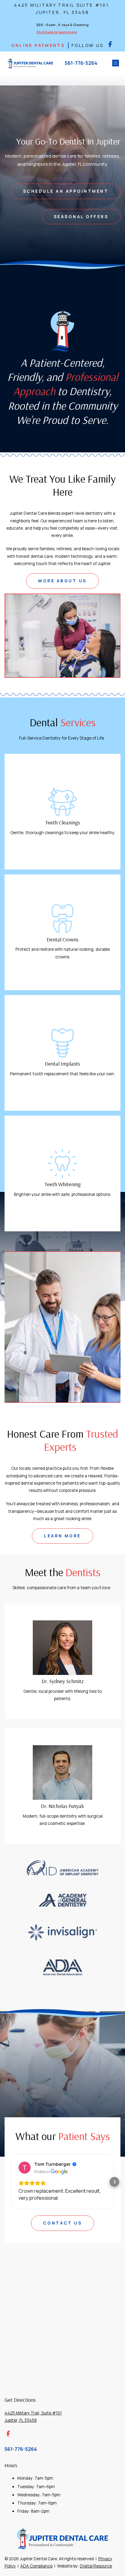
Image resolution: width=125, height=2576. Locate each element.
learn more (62, 1536)
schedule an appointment (66, 191)
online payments (38, 45)
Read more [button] (31, 2212)
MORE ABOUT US (62, 581)
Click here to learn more (57, 32)
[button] (115, 63)
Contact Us (63, 2237)
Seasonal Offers (81, 217)
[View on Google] (25, 2168)
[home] (29, 63)
